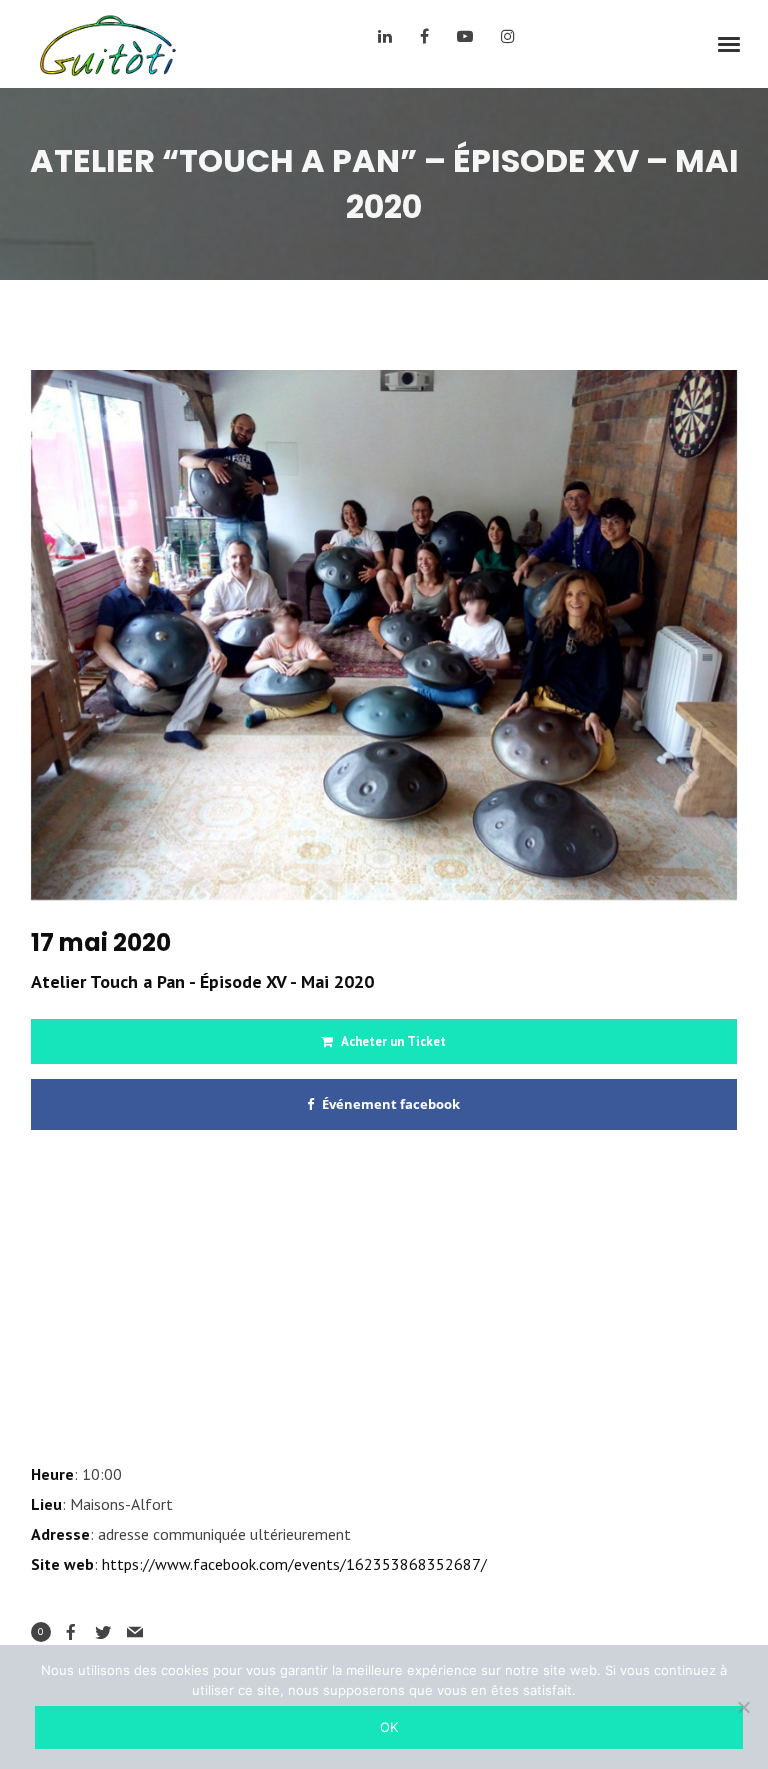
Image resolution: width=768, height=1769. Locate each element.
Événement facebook (391, 1104)
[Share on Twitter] (103, 1632)
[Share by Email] (135, 1632)
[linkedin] (385, 44)
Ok (389, 1727)
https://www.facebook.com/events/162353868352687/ (294, 1564)
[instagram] (508, 44)
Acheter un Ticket (393, 1041)
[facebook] (424, 44)
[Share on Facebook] (71, 1632)
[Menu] (730, 43)
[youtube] (465, 44)
